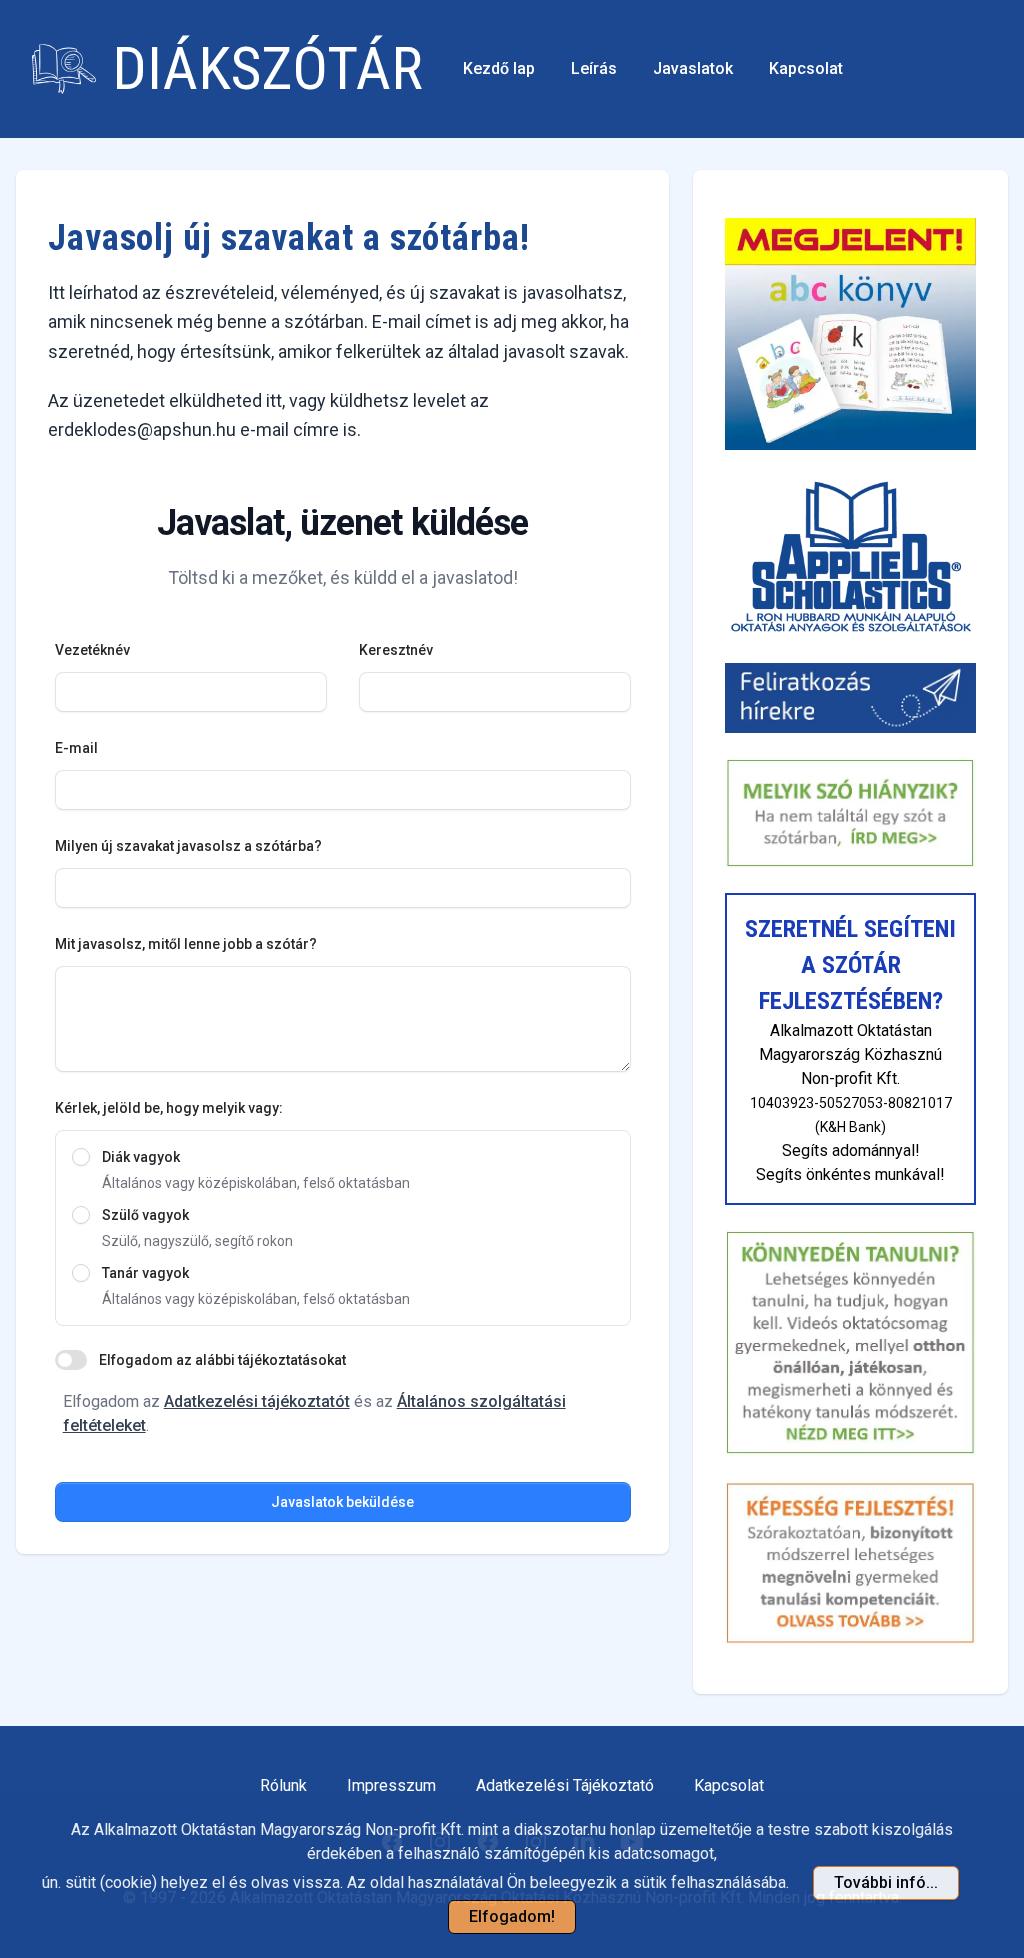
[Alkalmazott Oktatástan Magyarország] (850, 556)
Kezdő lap (499, 68)
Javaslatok (693, 68)
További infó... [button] (886, 1882)
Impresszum (391, 1785)
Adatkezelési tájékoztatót (257, 1401)
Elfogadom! (512, 1916)
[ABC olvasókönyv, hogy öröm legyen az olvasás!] (850, 334)
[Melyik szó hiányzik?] (850, 813)
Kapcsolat (806, 68)
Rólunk (283, 1785)
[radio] (81, 1157)
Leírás (594, 68)
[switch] (71, 1360)
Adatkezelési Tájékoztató (565, 1785)
